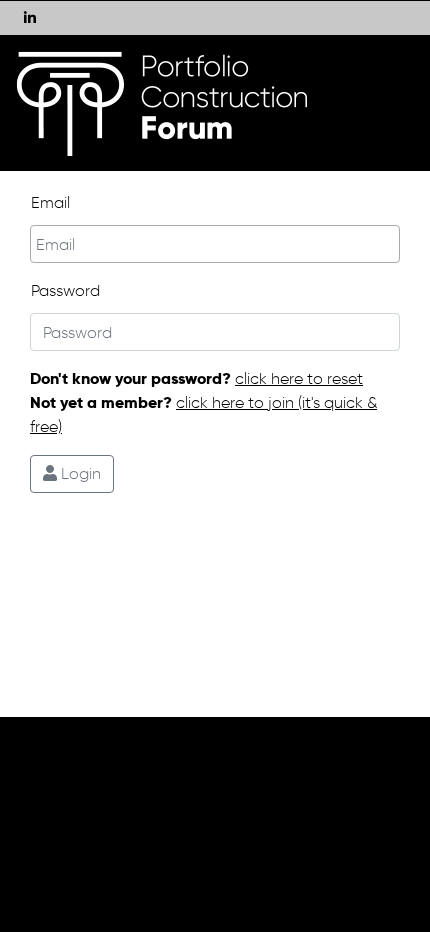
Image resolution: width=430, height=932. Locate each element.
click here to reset (299, 378)
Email (50, 202)
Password (65, 290)
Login (79, 473)
